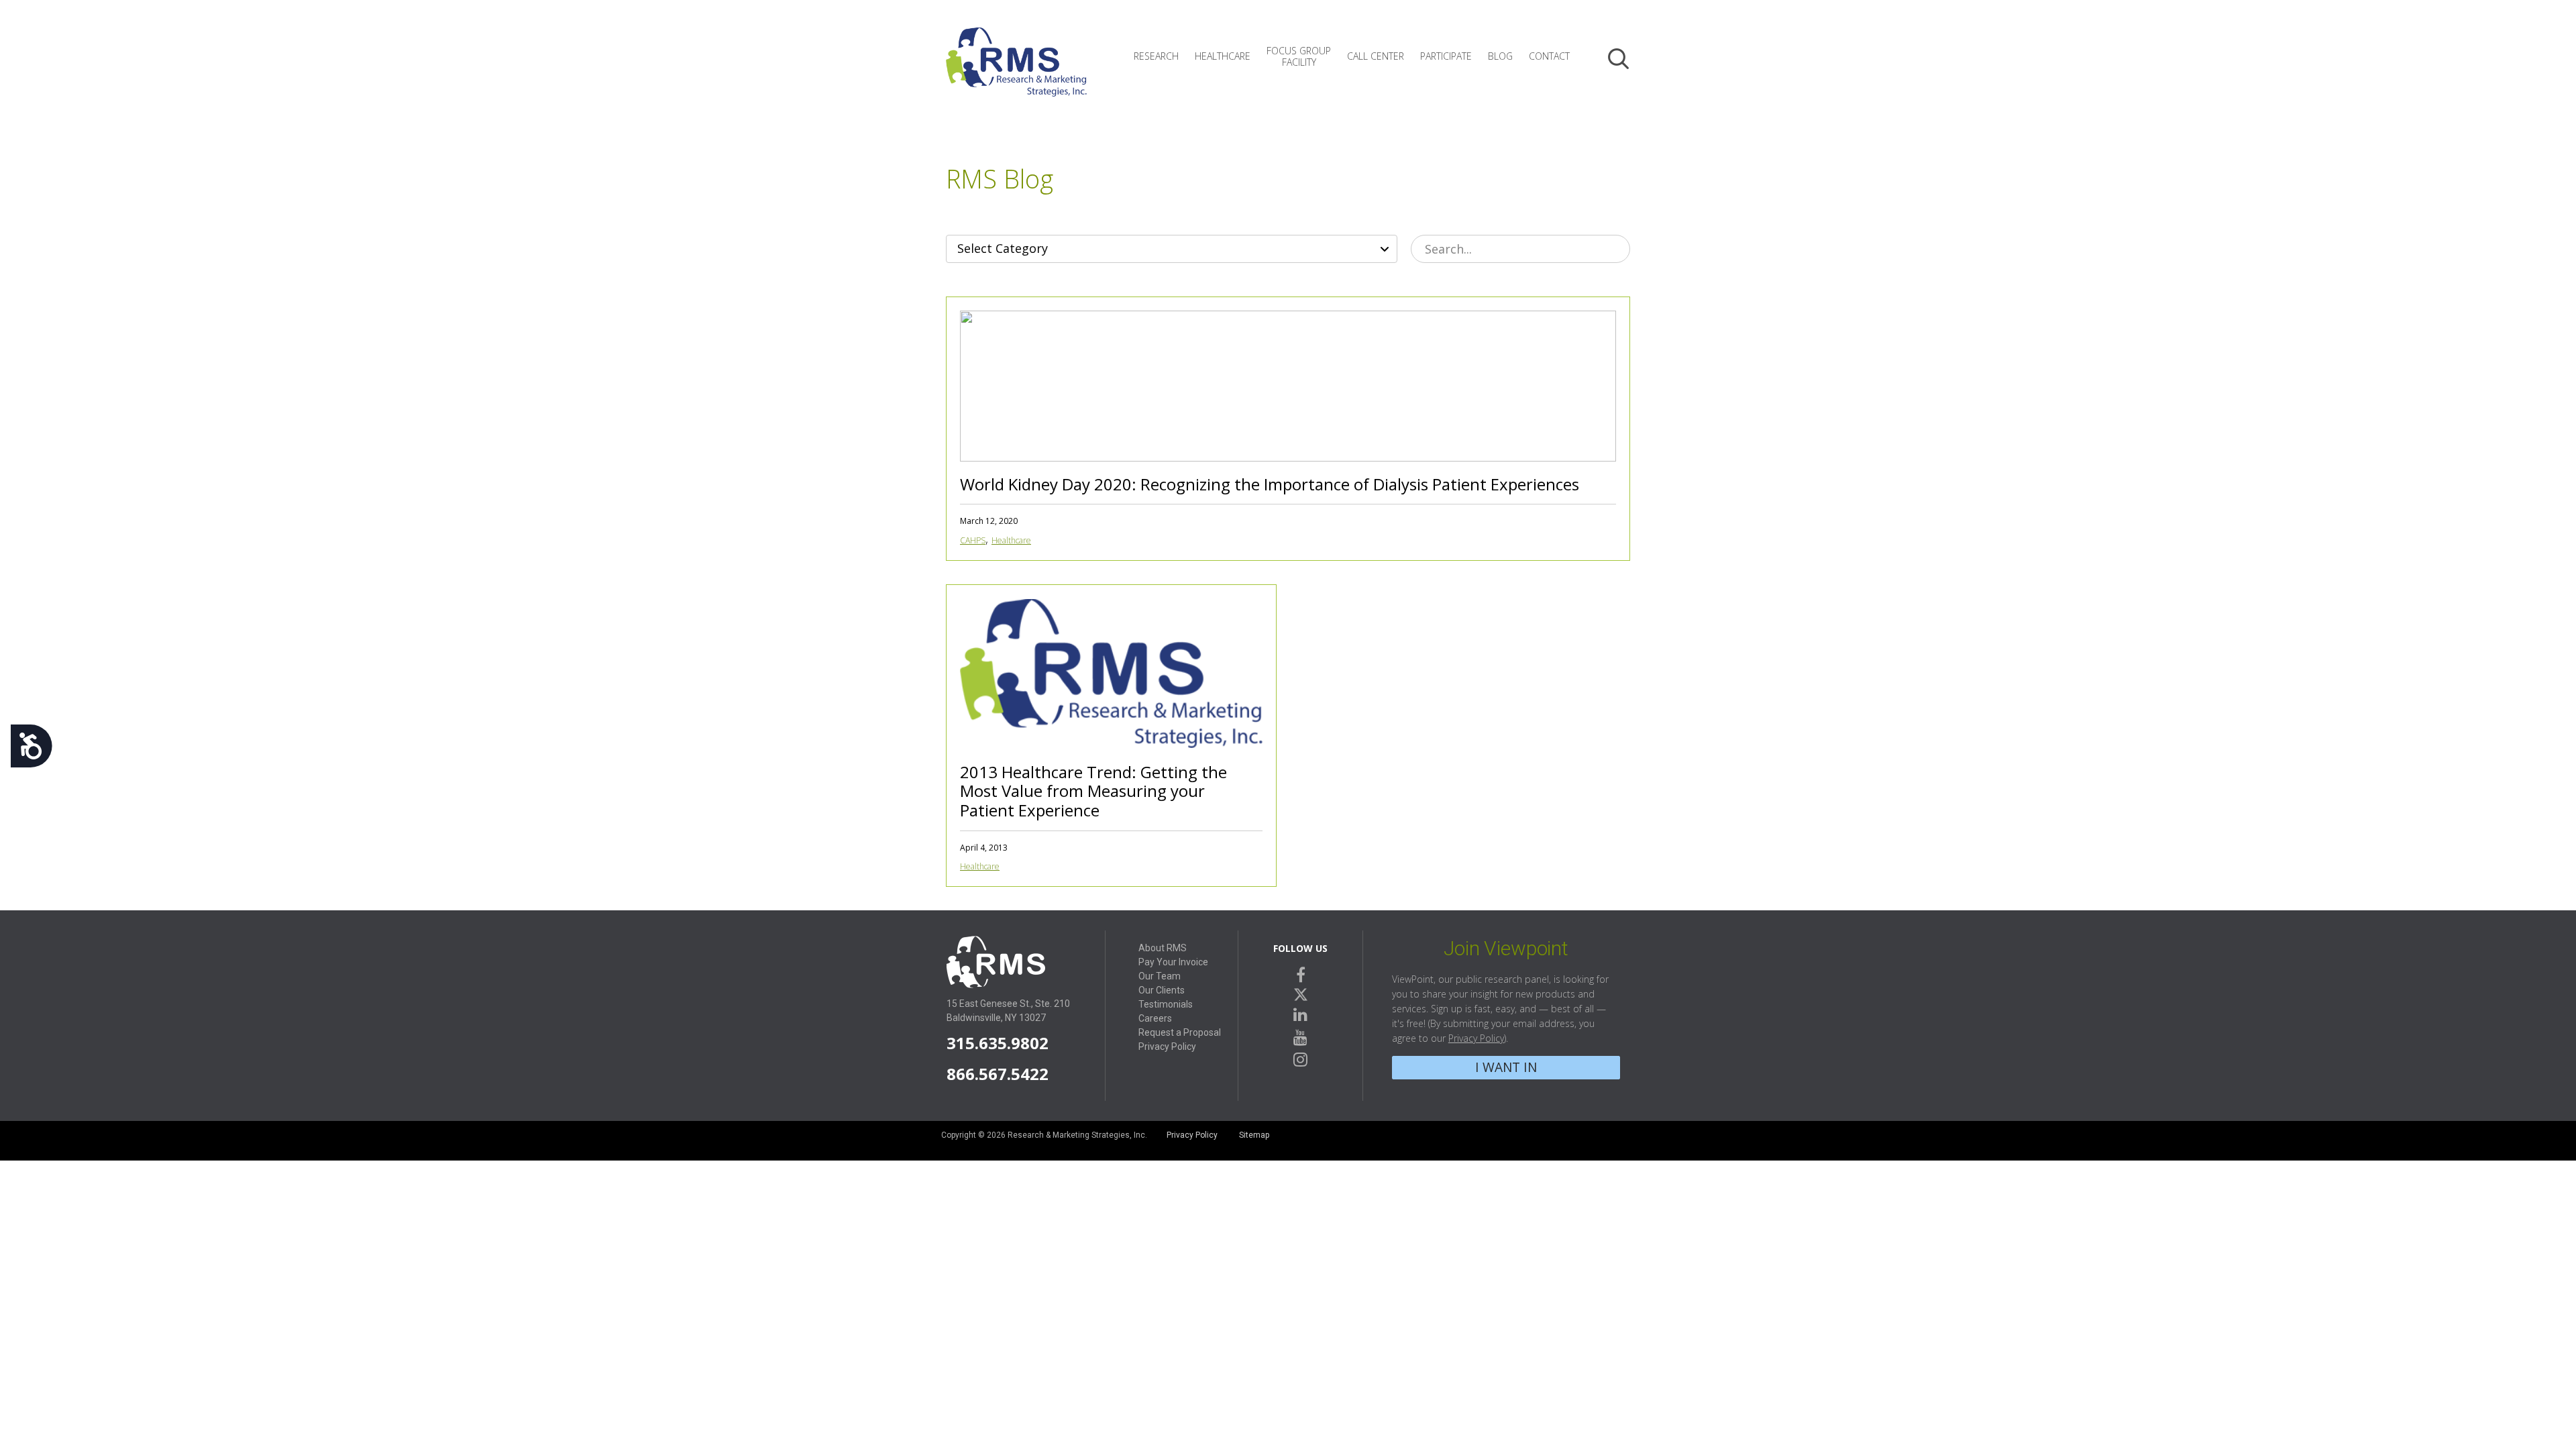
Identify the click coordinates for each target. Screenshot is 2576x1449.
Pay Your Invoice (1173, 962)
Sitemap (1254, 1135)
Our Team (1160, 976)
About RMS (1163, 948)
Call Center (1376, 56)
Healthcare (1223, 56)
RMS (1016, 72)
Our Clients (1162, 990)
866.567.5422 (998, 1074)
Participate (1446, 56)
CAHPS (973, 540)
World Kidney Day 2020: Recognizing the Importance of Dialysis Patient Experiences (1270, 484)
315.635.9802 (998, 1043)
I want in (1506, 1067)
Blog (1500, 56)
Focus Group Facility (1299, 56)
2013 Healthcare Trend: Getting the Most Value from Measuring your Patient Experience (1093, 791)
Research (1156, 56)
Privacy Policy (1167, 1046)
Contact (1549, 56)
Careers (1155, 1018)
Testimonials (1166, 1004)
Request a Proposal (1180, 1032)
